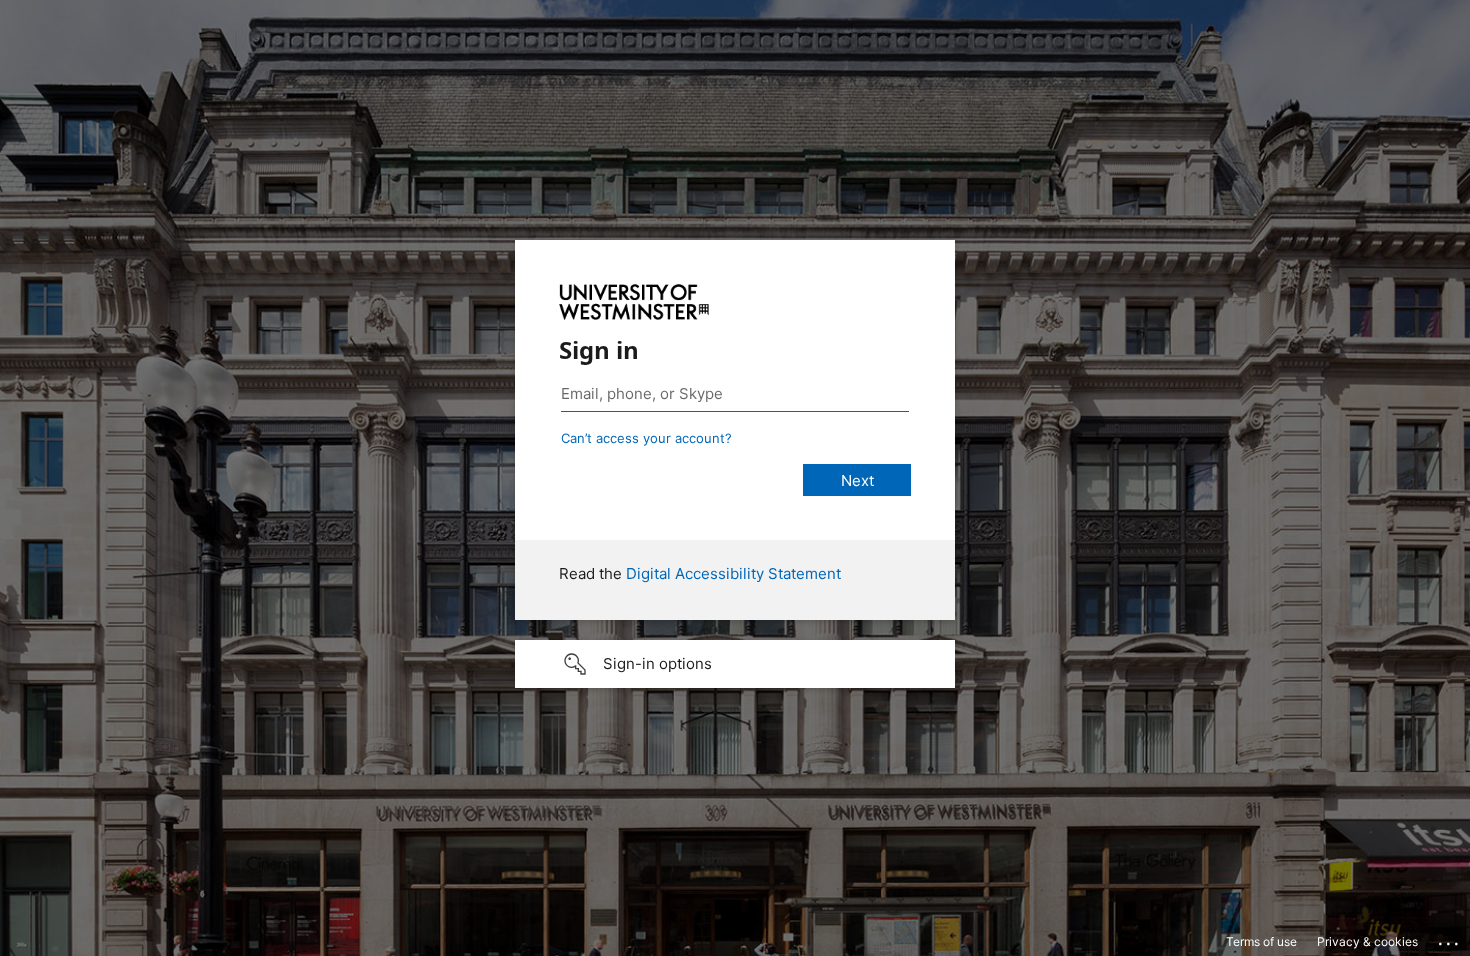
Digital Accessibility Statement (733, 573)
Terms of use (1261, 941)
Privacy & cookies (1367, 941)
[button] (735, 664)
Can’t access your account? (646, 438)
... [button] (1450, 939)
